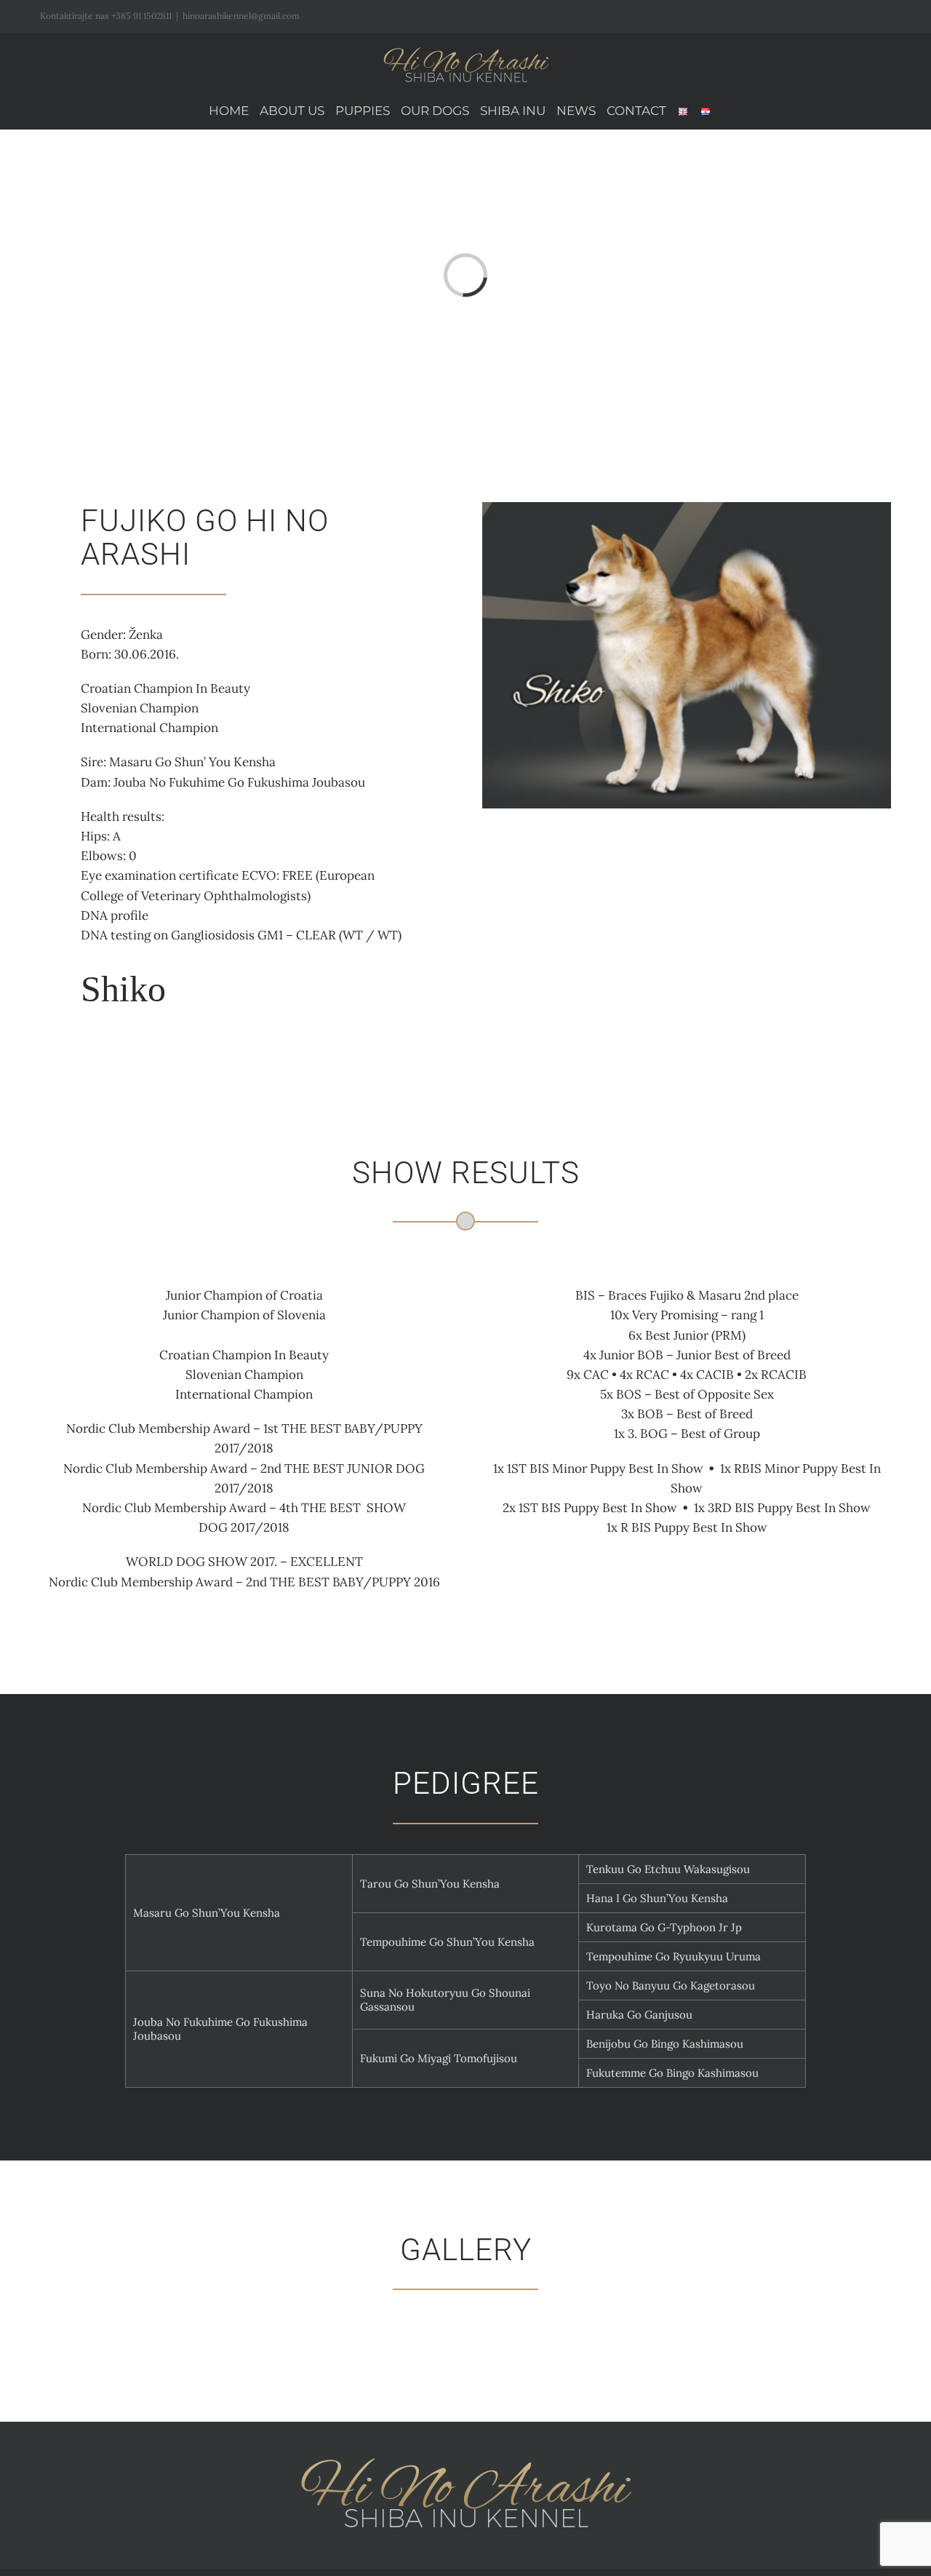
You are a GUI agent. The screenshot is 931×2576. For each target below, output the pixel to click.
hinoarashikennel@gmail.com (241, 16)
